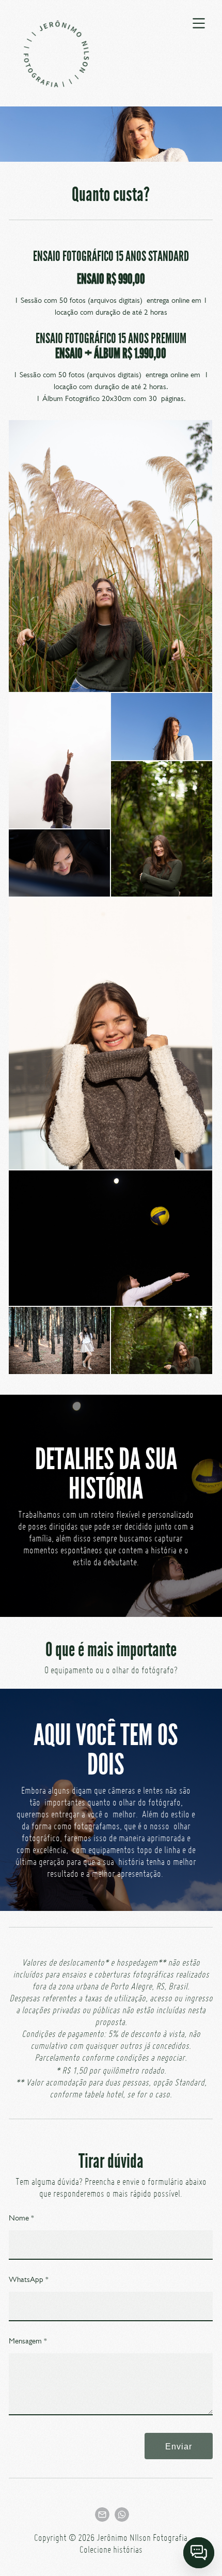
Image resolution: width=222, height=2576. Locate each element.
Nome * (21, 2218)
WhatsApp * (29, 2279)
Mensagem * (28, 2341)
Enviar (179, 2446)
